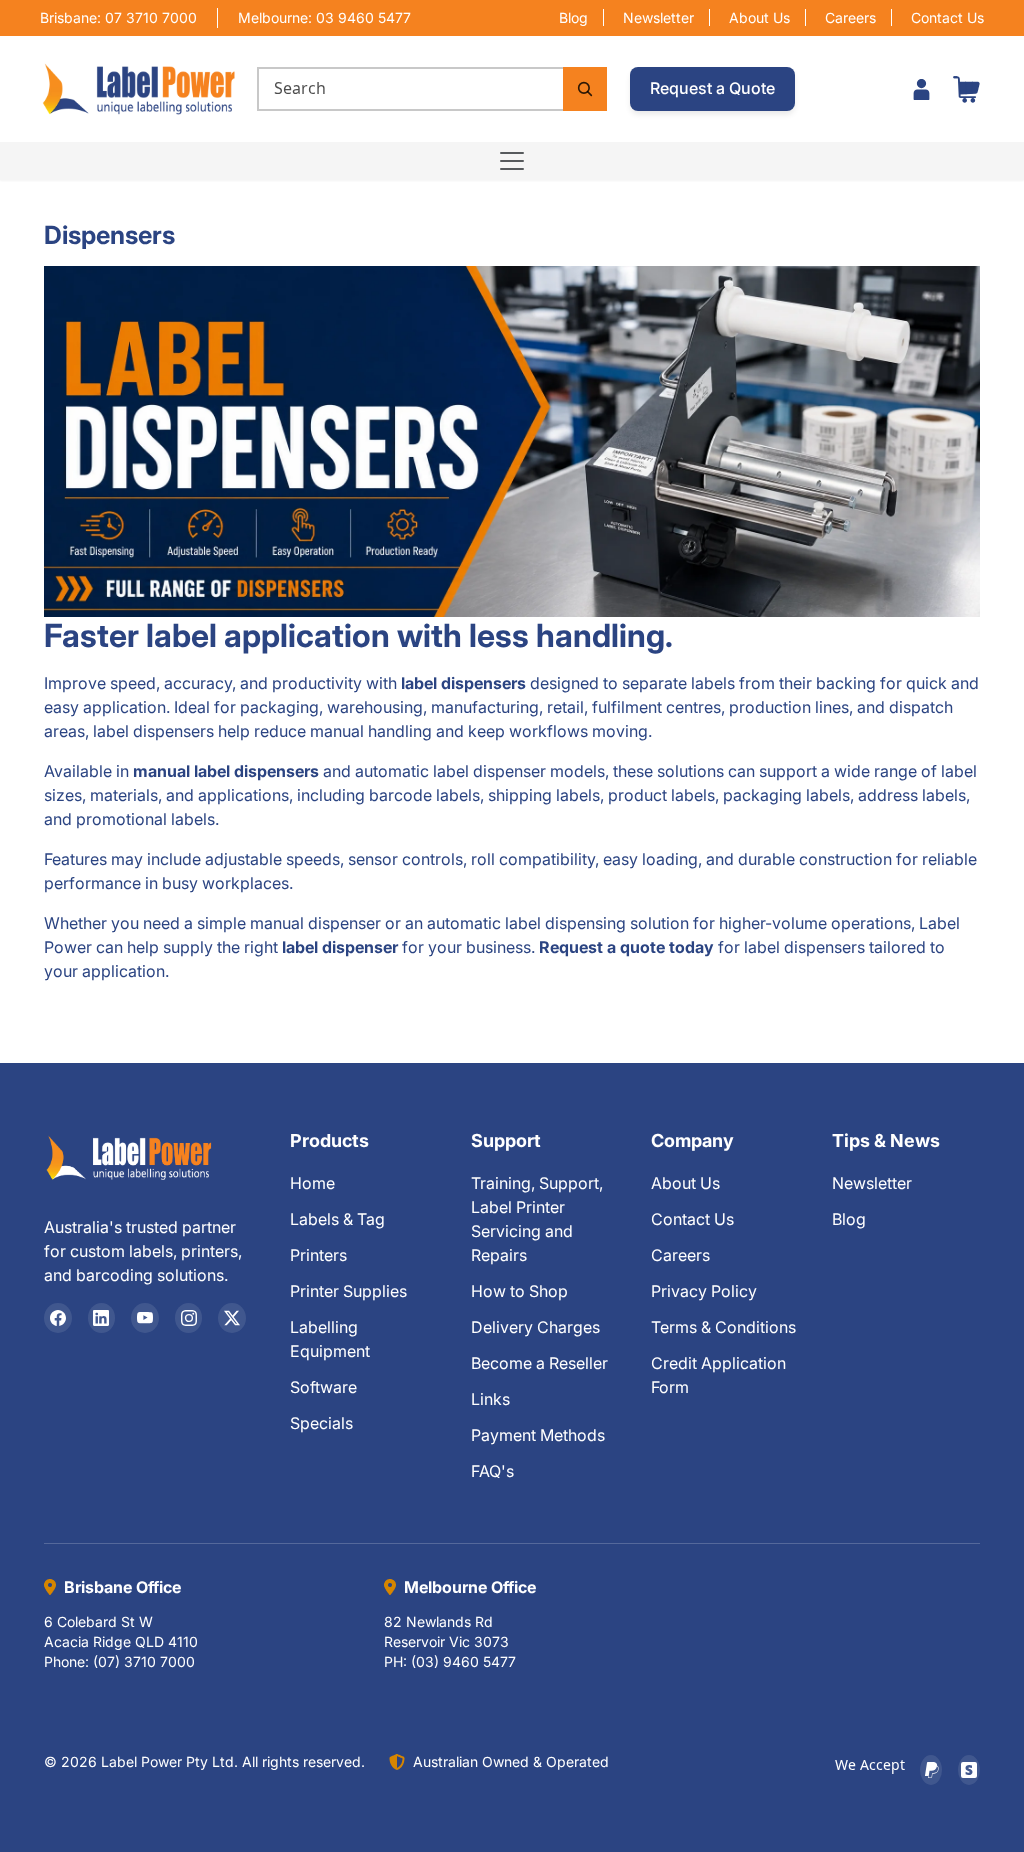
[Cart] (966, 89)
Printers (318, 1255)
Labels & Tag (337, 1219)
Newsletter (658, 17)
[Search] (585, 89)
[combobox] (410, 89)
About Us (759, 17)
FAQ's (492, 1471)
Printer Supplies (348, 1291)
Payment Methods (538, 1435)
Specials (321, 1423)
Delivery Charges (535, 1327)
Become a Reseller (539, 1363)
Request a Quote (712, 88)
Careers (850, 17)
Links (490, 1399)
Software (323, 1387)
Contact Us (947, 17)
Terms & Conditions (723, 1327)
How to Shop (519, 1291)
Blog (573, 17)
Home (312, 1183)
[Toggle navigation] (512, 161)
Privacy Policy (704, 1291)
